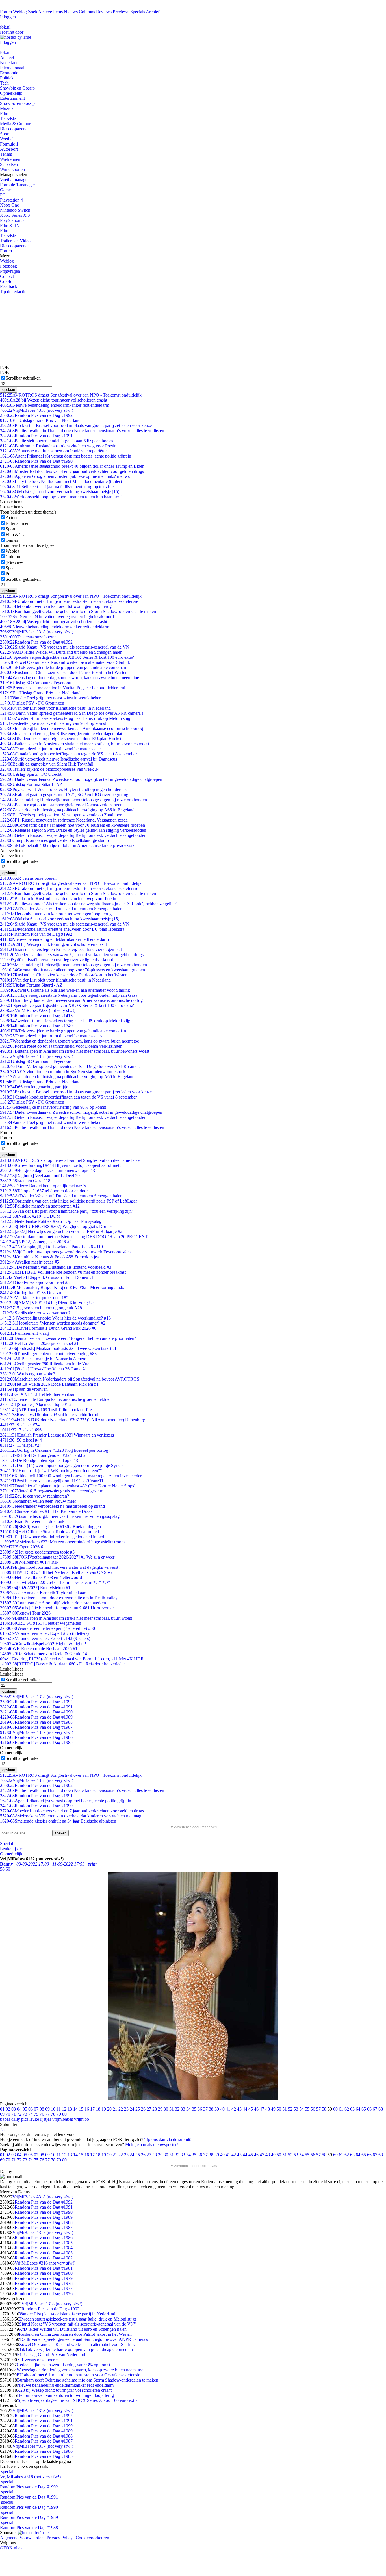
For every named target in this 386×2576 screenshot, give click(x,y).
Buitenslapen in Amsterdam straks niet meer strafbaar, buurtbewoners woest (75, 744)
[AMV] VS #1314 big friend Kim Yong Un (47, 1303)
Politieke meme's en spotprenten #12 (40, 1206)
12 (64, 2109)
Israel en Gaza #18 (25, 1181)
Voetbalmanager (14, 180)
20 (109, 2109)
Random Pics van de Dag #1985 (36, 1742)
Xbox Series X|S (15, 215)
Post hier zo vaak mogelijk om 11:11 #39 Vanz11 (52, 1481)
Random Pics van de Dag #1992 (36, 415)
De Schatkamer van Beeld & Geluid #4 (44, 1654)
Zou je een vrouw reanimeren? (34, 1496)
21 (115, 2109)
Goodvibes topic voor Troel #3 (35, 1282)
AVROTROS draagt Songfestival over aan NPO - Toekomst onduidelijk (71, 395)
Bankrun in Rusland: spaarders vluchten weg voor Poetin (58, 446)
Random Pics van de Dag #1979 (44, 2278)
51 (285, 2109)
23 (126, 2109)
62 (347, 2109)
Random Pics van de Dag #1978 (44, 2283)
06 (31, 2109)
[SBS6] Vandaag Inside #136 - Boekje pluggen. (51, 1527)
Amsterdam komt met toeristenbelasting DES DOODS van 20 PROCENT (74, 1237)
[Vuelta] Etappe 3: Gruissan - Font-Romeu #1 (47, 1277)
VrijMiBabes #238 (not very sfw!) (38, 1010)
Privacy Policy (60, 2538)
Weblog (20, 12)
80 (64, 2114)
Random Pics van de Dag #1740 (36, 1026)
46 (256, 2109)
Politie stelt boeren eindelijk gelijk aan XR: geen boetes (57, 441)
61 (341, 2109)
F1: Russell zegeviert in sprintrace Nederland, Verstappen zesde (64, 820)
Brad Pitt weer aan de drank (32, 1521)
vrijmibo (82, 2119)
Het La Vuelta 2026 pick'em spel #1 (39, 1343)
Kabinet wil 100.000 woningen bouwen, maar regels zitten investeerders (72, 1476)
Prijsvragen (10, 271)
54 (302, 2109)
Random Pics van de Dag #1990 (36, 461)
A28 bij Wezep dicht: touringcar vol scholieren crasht (54, 400)
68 (381, 2109)
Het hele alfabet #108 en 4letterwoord (41, 1577)
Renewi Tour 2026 (25, 1613)
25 (138, 2109)
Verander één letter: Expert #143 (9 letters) (45, 1638)
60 (335, 2109)
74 (31, 2114)
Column (13, 557)
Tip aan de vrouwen (24, 1389)
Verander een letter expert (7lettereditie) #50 (47, 1628)
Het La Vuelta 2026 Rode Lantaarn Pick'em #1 (49, 1384)
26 (143, 2109)
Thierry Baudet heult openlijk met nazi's (43, 1186)
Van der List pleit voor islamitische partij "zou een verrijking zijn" (67, 1211)
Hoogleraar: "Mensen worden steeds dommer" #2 (53, 1323)
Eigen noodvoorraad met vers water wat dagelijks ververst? (60, 1567)
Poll (9, 574)
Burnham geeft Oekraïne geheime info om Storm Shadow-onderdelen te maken (78, 611)
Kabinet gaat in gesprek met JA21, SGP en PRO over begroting (64, 795)
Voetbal (7, 139)
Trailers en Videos (16, 241)
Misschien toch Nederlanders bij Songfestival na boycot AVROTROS (70, 1379)
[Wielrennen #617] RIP (29, 1562)
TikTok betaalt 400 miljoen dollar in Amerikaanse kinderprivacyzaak (67, 845)
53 (296, 2109)
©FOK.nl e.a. (12, 2548)
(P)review (14, 562)
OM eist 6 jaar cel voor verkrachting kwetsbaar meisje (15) (60, 492)
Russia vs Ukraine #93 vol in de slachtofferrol (49, 1415)
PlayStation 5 (12, 220)
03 (14, 2109)
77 (47, 2114)
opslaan (9, 390)
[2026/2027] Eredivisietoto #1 (35, 1588)
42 (234, 2109)
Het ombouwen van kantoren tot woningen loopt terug (56, 606)
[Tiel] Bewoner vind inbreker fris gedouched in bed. (53, 1537)
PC (3, 195)
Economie (9, 73)
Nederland (9, 63)
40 (222, 2109)
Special (12, 568)
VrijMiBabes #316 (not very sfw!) (45, 2263)
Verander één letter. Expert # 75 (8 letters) (44, 1633)
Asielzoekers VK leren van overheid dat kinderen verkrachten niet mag (71, 1816)
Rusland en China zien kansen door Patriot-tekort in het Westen (64, 672)
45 (251, 2109)
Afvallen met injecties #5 (30, 1262)
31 (172, 2109)
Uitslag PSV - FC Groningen (32, 703)
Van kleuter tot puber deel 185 (34, 1298)
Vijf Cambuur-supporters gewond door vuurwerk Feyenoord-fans (66, 1252)
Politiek (7, 78)
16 (87, 2109)
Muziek (7, 108)
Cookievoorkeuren (92, 2538)
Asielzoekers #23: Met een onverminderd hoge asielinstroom (62, 1542)
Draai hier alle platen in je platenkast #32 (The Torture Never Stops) (68, 1486)
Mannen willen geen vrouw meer (38, 1501)
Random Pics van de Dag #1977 (44, 2288)
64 (358, 2109)
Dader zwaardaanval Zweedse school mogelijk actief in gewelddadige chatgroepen (81, 779)
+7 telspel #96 (21, 1430)
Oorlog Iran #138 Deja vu (31, 1293)
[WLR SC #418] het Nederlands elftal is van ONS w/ (56, 1572)
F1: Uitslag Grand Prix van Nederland (40, 420)
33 (183, 2109)
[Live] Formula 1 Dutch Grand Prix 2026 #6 (48, 1328)
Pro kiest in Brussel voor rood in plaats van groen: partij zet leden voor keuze (76, 425)
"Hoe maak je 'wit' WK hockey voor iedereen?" (51, 1471)
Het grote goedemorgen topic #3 (37, 1552)
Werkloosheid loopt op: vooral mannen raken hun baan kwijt (61, 497)
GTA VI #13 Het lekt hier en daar (37, 1394)
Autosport (9, 149)
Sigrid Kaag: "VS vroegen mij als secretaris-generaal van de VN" (66, 647)
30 (166, 2109)
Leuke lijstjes (12, 1849)
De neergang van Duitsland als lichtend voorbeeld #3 (56, 1267)
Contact (7, 276)
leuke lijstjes (40, 2119)
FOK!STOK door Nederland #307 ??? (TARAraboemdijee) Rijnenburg (73, 1420)
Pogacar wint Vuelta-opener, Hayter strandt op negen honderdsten (65, 789)
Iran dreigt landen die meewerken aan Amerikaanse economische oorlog (71, 728)
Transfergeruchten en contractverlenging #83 (48, 1354)
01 (2, 2109)
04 (19, 2109)
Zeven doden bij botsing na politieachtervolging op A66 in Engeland (67, 810)
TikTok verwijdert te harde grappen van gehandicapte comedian (63, 667)
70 (8, 2114)
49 (273, 2109)
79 (59, 2114)
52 (290, 2109)
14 (75, 2109)
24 (132, 2109)
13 (70, 2109)
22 (121, 2109)
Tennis (6, 154)
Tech (4, 83)
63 (352, 2109)
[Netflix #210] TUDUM (30, 1216)
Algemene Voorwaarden (22, 2538)
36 (200, 2109)
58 (324, 2109)
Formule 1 (9, 144)
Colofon (7, 281)
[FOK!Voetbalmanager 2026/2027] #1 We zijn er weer (57, 1557)
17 (92, 2109)
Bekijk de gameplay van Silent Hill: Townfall (47, 764)
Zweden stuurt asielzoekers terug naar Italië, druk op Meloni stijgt (66, 718)
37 (205, 2109)
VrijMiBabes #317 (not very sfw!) (37, 1732)
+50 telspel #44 (21, 1440)
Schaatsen (9, 164)
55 (307, 2109)
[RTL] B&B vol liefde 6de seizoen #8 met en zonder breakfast (63, 1272)
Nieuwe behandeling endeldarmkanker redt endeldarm (55, 405)
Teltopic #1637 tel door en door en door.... (46, 1191)
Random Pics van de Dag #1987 (36, 1727)
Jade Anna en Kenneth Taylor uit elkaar (43, 1593)
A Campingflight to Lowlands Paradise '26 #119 (51, 1247)
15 (81, 2109)
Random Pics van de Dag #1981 (44, 2268)
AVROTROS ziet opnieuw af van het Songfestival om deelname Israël (70, 1160)
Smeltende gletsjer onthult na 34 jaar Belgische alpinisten (58, 1821)
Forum (6, 12)
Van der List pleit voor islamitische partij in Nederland (55, 708)
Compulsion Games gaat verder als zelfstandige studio (54, 840)
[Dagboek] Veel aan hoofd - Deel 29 (40, 1176)
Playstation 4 (11, 200)
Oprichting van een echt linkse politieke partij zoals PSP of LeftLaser (69, 1201)
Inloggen (8, 17)
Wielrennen (10, 159)
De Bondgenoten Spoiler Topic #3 (39, 1460)
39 (217, 2109)
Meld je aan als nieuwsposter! (152, 2145)
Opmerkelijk (11, 93)
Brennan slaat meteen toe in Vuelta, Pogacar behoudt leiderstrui (63, 688)
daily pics (20, 2119)
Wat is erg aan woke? (28, 1374)
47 (262, 2109)
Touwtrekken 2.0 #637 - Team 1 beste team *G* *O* (55, 1582)
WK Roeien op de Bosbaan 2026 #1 (39, 1649)
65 (364, 2109)
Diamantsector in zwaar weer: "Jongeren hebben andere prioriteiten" (68, 1338)
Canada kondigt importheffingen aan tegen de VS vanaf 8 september (68, 754)
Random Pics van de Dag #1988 (36, 1722)
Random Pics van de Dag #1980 (44, 2273)
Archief (153, 12)
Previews (121, 12)
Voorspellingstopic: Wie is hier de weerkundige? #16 (55, 1318)
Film (4, 113)
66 (369, 2109)
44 (245, 2109)
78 (53, 2114)
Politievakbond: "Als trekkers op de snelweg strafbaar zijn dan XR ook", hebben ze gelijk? (88, 904)
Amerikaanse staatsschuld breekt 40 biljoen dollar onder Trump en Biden (72, 466)
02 (8, 2109)
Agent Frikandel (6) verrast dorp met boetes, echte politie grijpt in (66, 456)
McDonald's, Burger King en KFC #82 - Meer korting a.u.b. (62, 1287)
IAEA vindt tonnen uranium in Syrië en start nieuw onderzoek (63, 1072)
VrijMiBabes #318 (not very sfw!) (37, 410)
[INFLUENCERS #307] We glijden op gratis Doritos (56, 1226)
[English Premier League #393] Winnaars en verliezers (57, 1435)
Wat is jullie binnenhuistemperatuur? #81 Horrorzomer (57, 1608)
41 (228, 2109)
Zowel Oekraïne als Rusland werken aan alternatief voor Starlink (65, 662)
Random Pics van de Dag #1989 (36, 1717)
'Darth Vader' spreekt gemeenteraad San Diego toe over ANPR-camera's (72, 713)
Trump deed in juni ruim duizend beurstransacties (51, 749)
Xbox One (9, 205)
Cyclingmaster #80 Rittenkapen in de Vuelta (47, 1364)
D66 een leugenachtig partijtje (34, 1087)
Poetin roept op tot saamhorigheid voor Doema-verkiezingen (61, 805)
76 (42, 2114)
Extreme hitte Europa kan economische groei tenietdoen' (56, 1399)
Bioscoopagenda (15, 129)
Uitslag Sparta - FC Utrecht (31, 774)
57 (318, 2109)
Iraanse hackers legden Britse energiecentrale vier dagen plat (61, 734)
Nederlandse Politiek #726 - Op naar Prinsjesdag (51, 1221)
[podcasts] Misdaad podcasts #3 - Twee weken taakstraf (58, 1348)
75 (36, 2114)
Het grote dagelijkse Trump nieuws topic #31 (49, 1170)
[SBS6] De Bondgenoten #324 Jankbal (43, 1455)
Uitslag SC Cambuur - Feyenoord (36, 683)
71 (14, 2114)
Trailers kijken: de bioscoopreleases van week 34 (50, 769)
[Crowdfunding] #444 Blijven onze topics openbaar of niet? (61, 1165)
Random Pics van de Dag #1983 (44, 2253)
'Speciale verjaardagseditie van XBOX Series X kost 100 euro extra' (67, 657)
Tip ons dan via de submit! (168, 2140)
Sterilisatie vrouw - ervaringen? (35, 1313)
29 (160, 2109)
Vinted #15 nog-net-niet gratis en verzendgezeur (51, 1491)
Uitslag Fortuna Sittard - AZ (31, 784)
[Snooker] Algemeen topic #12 (36, 1404)
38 (211, 2109)
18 (98, 2109)
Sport (5, 134)
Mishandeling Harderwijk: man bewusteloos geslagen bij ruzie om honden (73, 800)
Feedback (9, 286)
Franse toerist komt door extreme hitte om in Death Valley (59, 1598)
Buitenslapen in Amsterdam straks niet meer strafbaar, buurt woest (66, 1618)
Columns (87, 12)
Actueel (7, 58)
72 (19, 2114)
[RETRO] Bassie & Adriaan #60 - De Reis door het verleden (63, 1664)
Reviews (104, 12)
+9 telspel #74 (20, 1425)
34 (188, 2109)
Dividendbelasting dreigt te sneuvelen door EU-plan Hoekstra (62, 739)
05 (25, 2109)
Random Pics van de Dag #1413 (36, 1016)
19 (104, 2109)
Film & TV (10, 225)
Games (6, 190)
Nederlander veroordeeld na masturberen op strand (52, 1506)
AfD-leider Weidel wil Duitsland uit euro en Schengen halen (61, 652)
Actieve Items (50, 12)
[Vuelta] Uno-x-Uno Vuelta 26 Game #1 (44, 1369)
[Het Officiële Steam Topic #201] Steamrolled (49, 1532)
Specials (138, 12)
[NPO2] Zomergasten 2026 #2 (36, 1242)
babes (5, 2119)
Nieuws (71, 12)
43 (239, 2109)
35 (194, 2109)
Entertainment (12, 98)
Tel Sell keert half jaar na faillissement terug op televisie (57, 487)
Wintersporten (12, 169)
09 (47, 2109)
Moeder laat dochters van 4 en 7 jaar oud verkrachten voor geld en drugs (72, 471)
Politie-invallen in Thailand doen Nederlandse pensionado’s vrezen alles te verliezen (82, 431)
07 (36, 2109)
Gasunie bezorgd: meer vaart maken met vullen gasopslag (60, 1516)
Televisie (8, 119)
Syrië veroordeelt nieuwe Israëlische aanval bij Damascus (58, 759)
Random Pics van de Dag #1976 (44, 2294)
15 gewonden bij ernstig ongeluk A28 (41, 1308)
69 (2, 2114)
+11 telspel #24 (21, 1445)
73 (25, 2114)
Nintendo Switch (15, 210)
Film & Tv (15, 535)
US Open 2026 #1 (23, 1547)
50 (279, 2109)
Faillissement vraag (24, 1333)
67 (375, 2109)
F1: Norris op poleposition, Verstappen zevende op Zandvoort (61, 815)
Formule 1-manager (18, 185)
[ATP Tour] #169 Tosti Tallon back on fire (46, 1410)
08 (42, 2109)
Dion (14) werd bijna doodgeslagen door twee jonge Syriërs (62, 1465)
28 (155, 2109)
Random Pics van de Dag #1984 (44, 2248)
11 (59, 2109)
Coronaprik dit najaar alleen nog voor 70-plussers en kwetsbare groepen (72, 825)
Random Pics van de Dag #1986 (36, 1737)
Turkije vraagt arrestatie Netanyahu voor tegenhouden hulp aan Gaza (69, 995)
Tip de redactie (13, 292)
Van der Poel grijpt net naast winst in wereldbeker (50, 698)
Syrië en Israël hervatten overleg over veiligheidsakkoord (57, 617)
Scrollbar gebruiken (23, 378)
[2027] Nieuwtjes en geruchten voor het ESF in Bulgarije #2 (61, 1231)
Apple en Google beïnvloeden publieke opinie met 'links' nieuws (65, 476)
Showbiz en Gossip (17, 88)
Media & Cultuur (15, 124)
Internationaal (12, 68)
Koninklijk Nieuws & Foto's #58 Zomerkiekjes (49, 1257)
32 (177, 2109)
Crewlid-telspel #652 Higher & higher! (43, 1644)
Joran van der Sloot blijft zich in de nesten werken (53, 1603)
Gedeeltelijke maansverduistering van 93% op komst (53, 723)
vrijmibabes (63, 2119)
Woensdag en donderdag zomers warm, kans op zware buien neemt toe (70, 678)
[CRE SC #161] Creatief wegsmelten (41, 1623)
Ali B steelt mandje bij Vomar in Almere (43, 1359)
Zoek (33, 12)
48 (268, 2109)
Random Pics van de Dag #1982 (44, 2258)
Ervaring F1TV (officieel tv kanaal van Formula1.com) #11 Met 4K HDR (72, 1659)
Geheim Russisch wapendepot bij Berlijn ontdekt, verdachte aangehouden (73, 835)
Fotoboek (8, 266)
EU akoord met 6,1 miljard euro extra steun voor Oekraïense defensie (69, 601)
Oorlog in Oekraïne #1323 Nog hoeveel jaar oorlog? (55, 1450)
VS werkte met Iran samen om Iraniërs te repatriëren (54, 451)
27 (149, 2109)
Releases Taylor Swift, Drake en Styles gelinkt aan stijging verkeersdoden (73, 830)
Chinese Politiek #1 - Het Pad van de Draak (46, 1511)
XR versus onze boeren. (29, 637)
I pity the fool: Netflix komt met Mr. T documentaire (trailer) (61, 481)
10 (53, 2109)
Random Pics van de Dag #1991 (36, 436)
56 (313, 2109)
